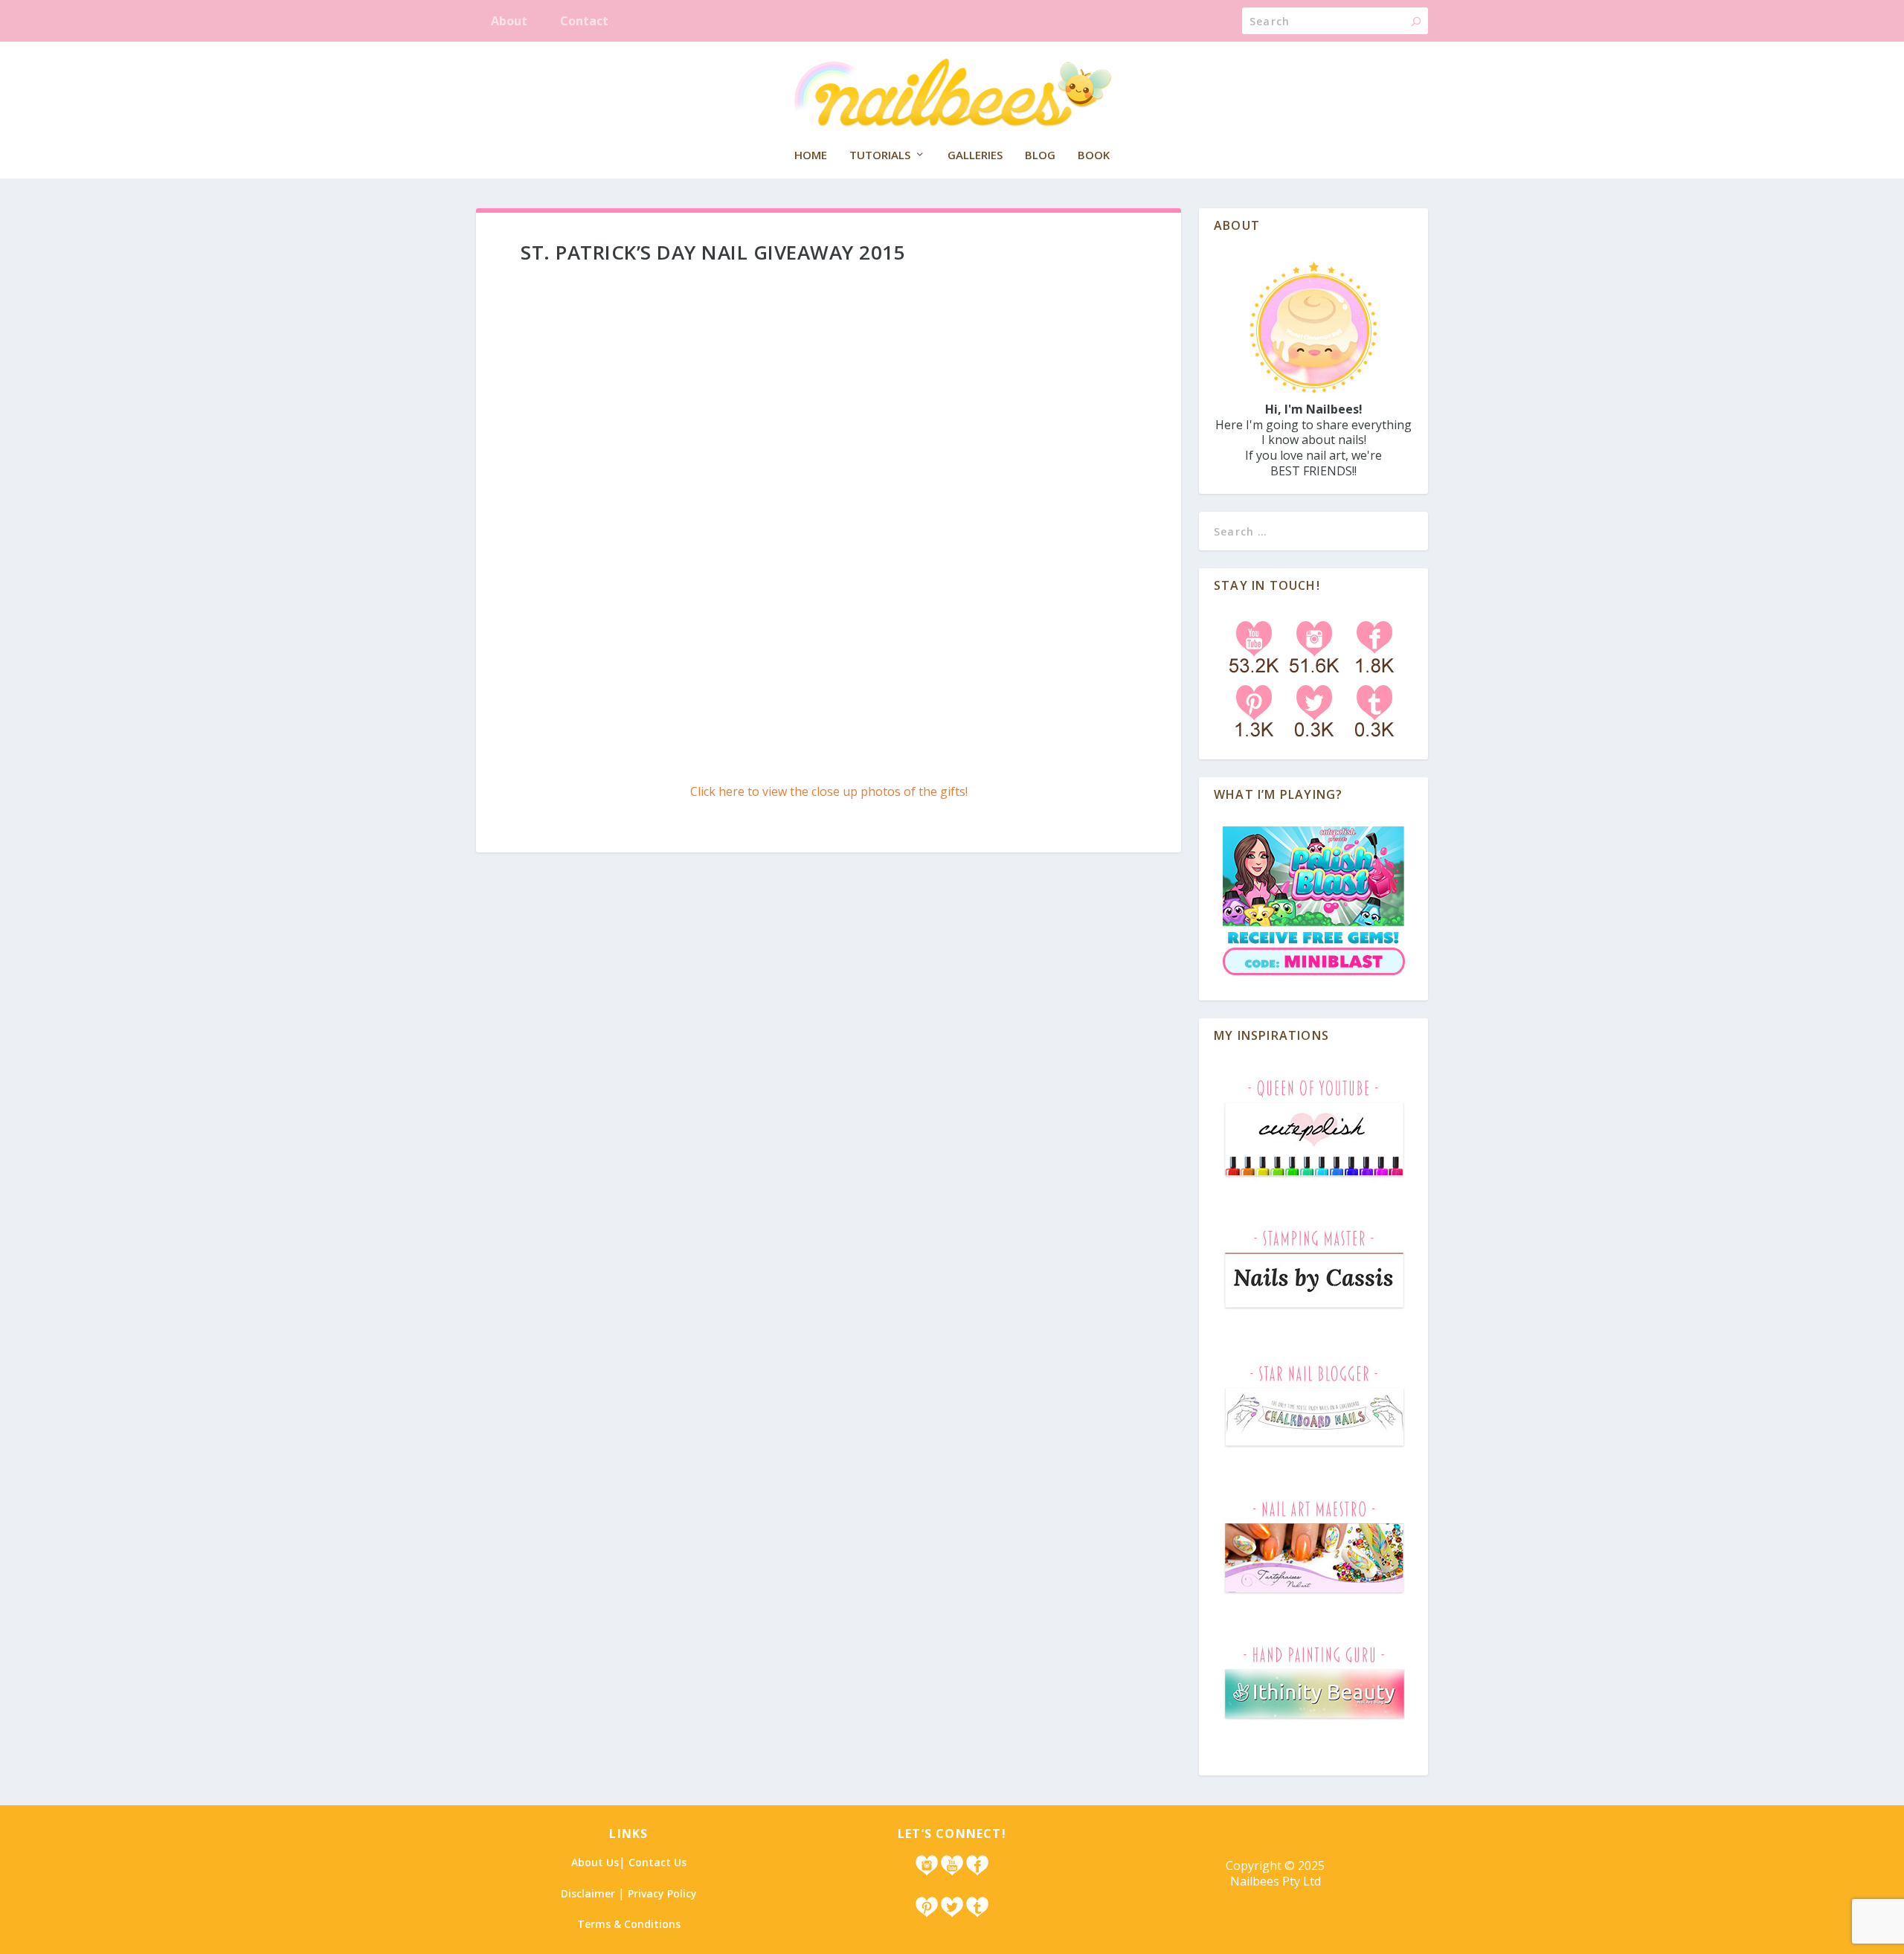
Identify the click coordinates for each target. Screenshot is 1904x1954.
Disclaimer (588, 1893)
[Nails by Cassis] (1314, 1315)
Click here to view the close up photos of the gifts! (829, 791)
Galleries (975, 155)
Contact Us (657, 1862)
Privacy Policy (662, 1893)
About (509, 21)
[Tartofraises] (1314, 1595)
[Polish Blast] (1314, 978)
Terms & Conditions (629, 1924)
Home (811, 155)
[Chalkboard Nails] (1314, 1450)
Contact (584, 21)
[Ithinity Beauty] (1314, 1722)
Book (1094, 155)
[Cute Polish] (1314, 1179)
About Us (595, 1862)
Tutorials (880, 155)
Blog (1040, 155)
